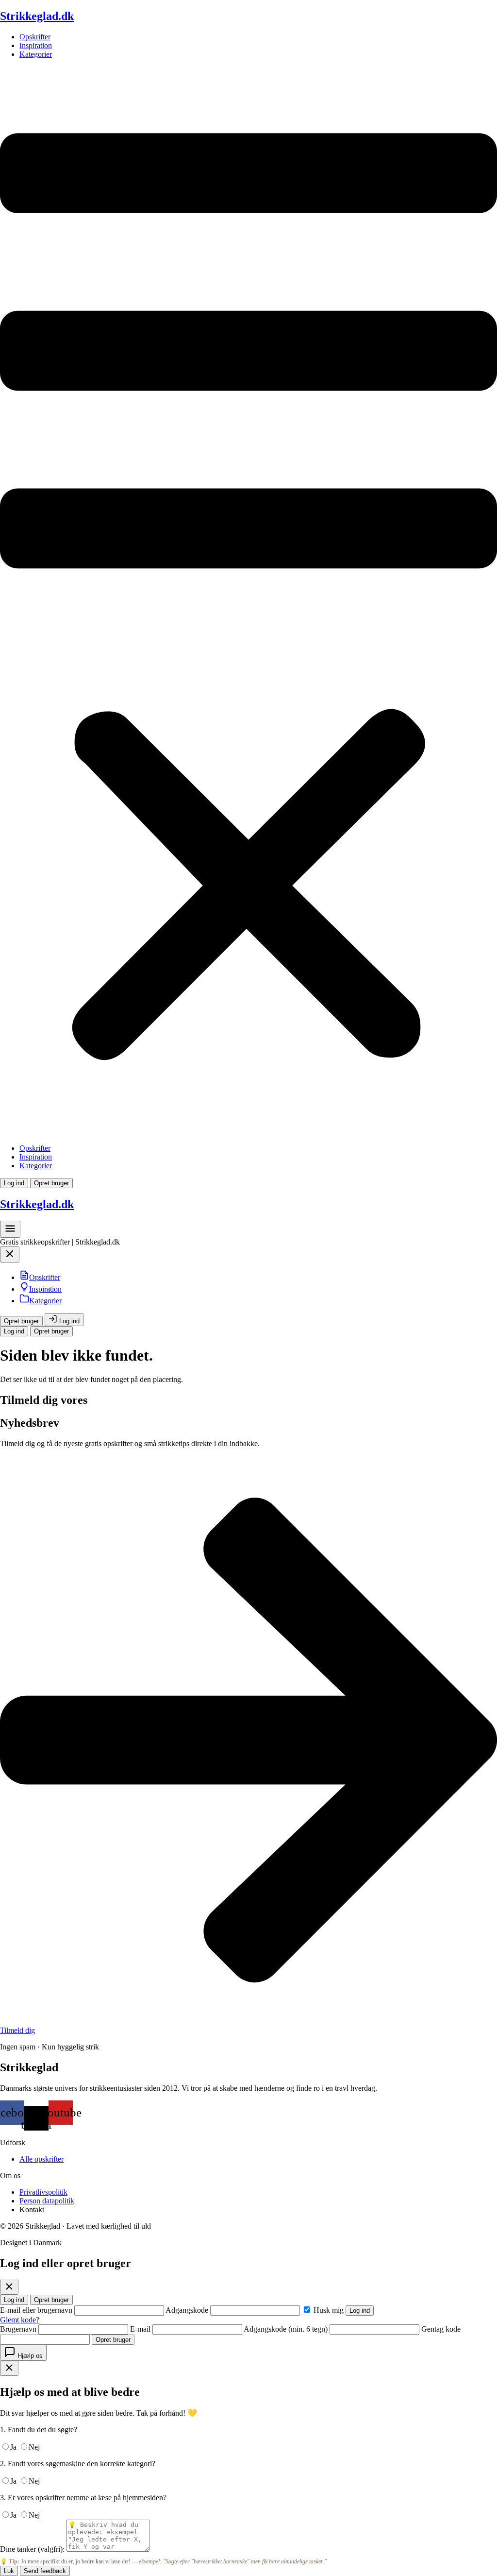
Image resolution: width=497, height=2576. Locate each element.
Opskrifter (35, 37)
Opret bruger (51, 1183)
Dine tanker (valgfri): (32, 2549)
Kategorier (36, 54)
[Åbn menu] (10, 1232)
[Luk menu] (10, 1257)
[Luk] (9, 2287)
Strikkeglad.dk (37, 16)
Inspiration (36, 45)
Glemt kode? (20, 2320)
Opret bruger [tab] (51, 2300)
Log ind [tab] (14, 2300)
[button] (248, 601)
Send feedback (45, 2571)
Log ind (14, 1183)
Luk (9, 2571)
